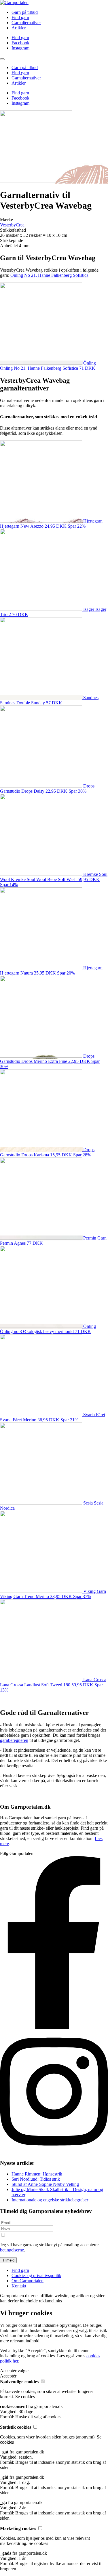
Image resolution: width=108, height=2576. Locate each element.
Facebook (20, 43)
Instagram (20, 48)
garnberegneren (14, 1740)
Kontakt (19, 2286)
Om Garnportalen (28, 2281)
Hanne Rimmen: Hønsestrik (37, 2174)
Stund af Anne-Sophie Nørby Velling (45, 2184)
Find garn (20, 17)
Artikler (19, 28)
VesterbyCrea (12, 225)
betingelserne (12, 2250)
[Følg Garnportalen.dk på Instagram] (54, 2152)
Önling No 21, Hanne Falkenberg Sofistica (49, 275)
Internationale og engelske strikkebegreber (50, 2200)
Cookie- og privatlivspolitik (36, 2275)
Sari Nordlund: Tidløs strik (36, 2179)
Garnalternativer (26, 23)
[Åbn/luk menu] (2, 59)
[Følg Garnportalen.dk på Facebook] (54, 2027)
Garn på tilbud (25, 12)
